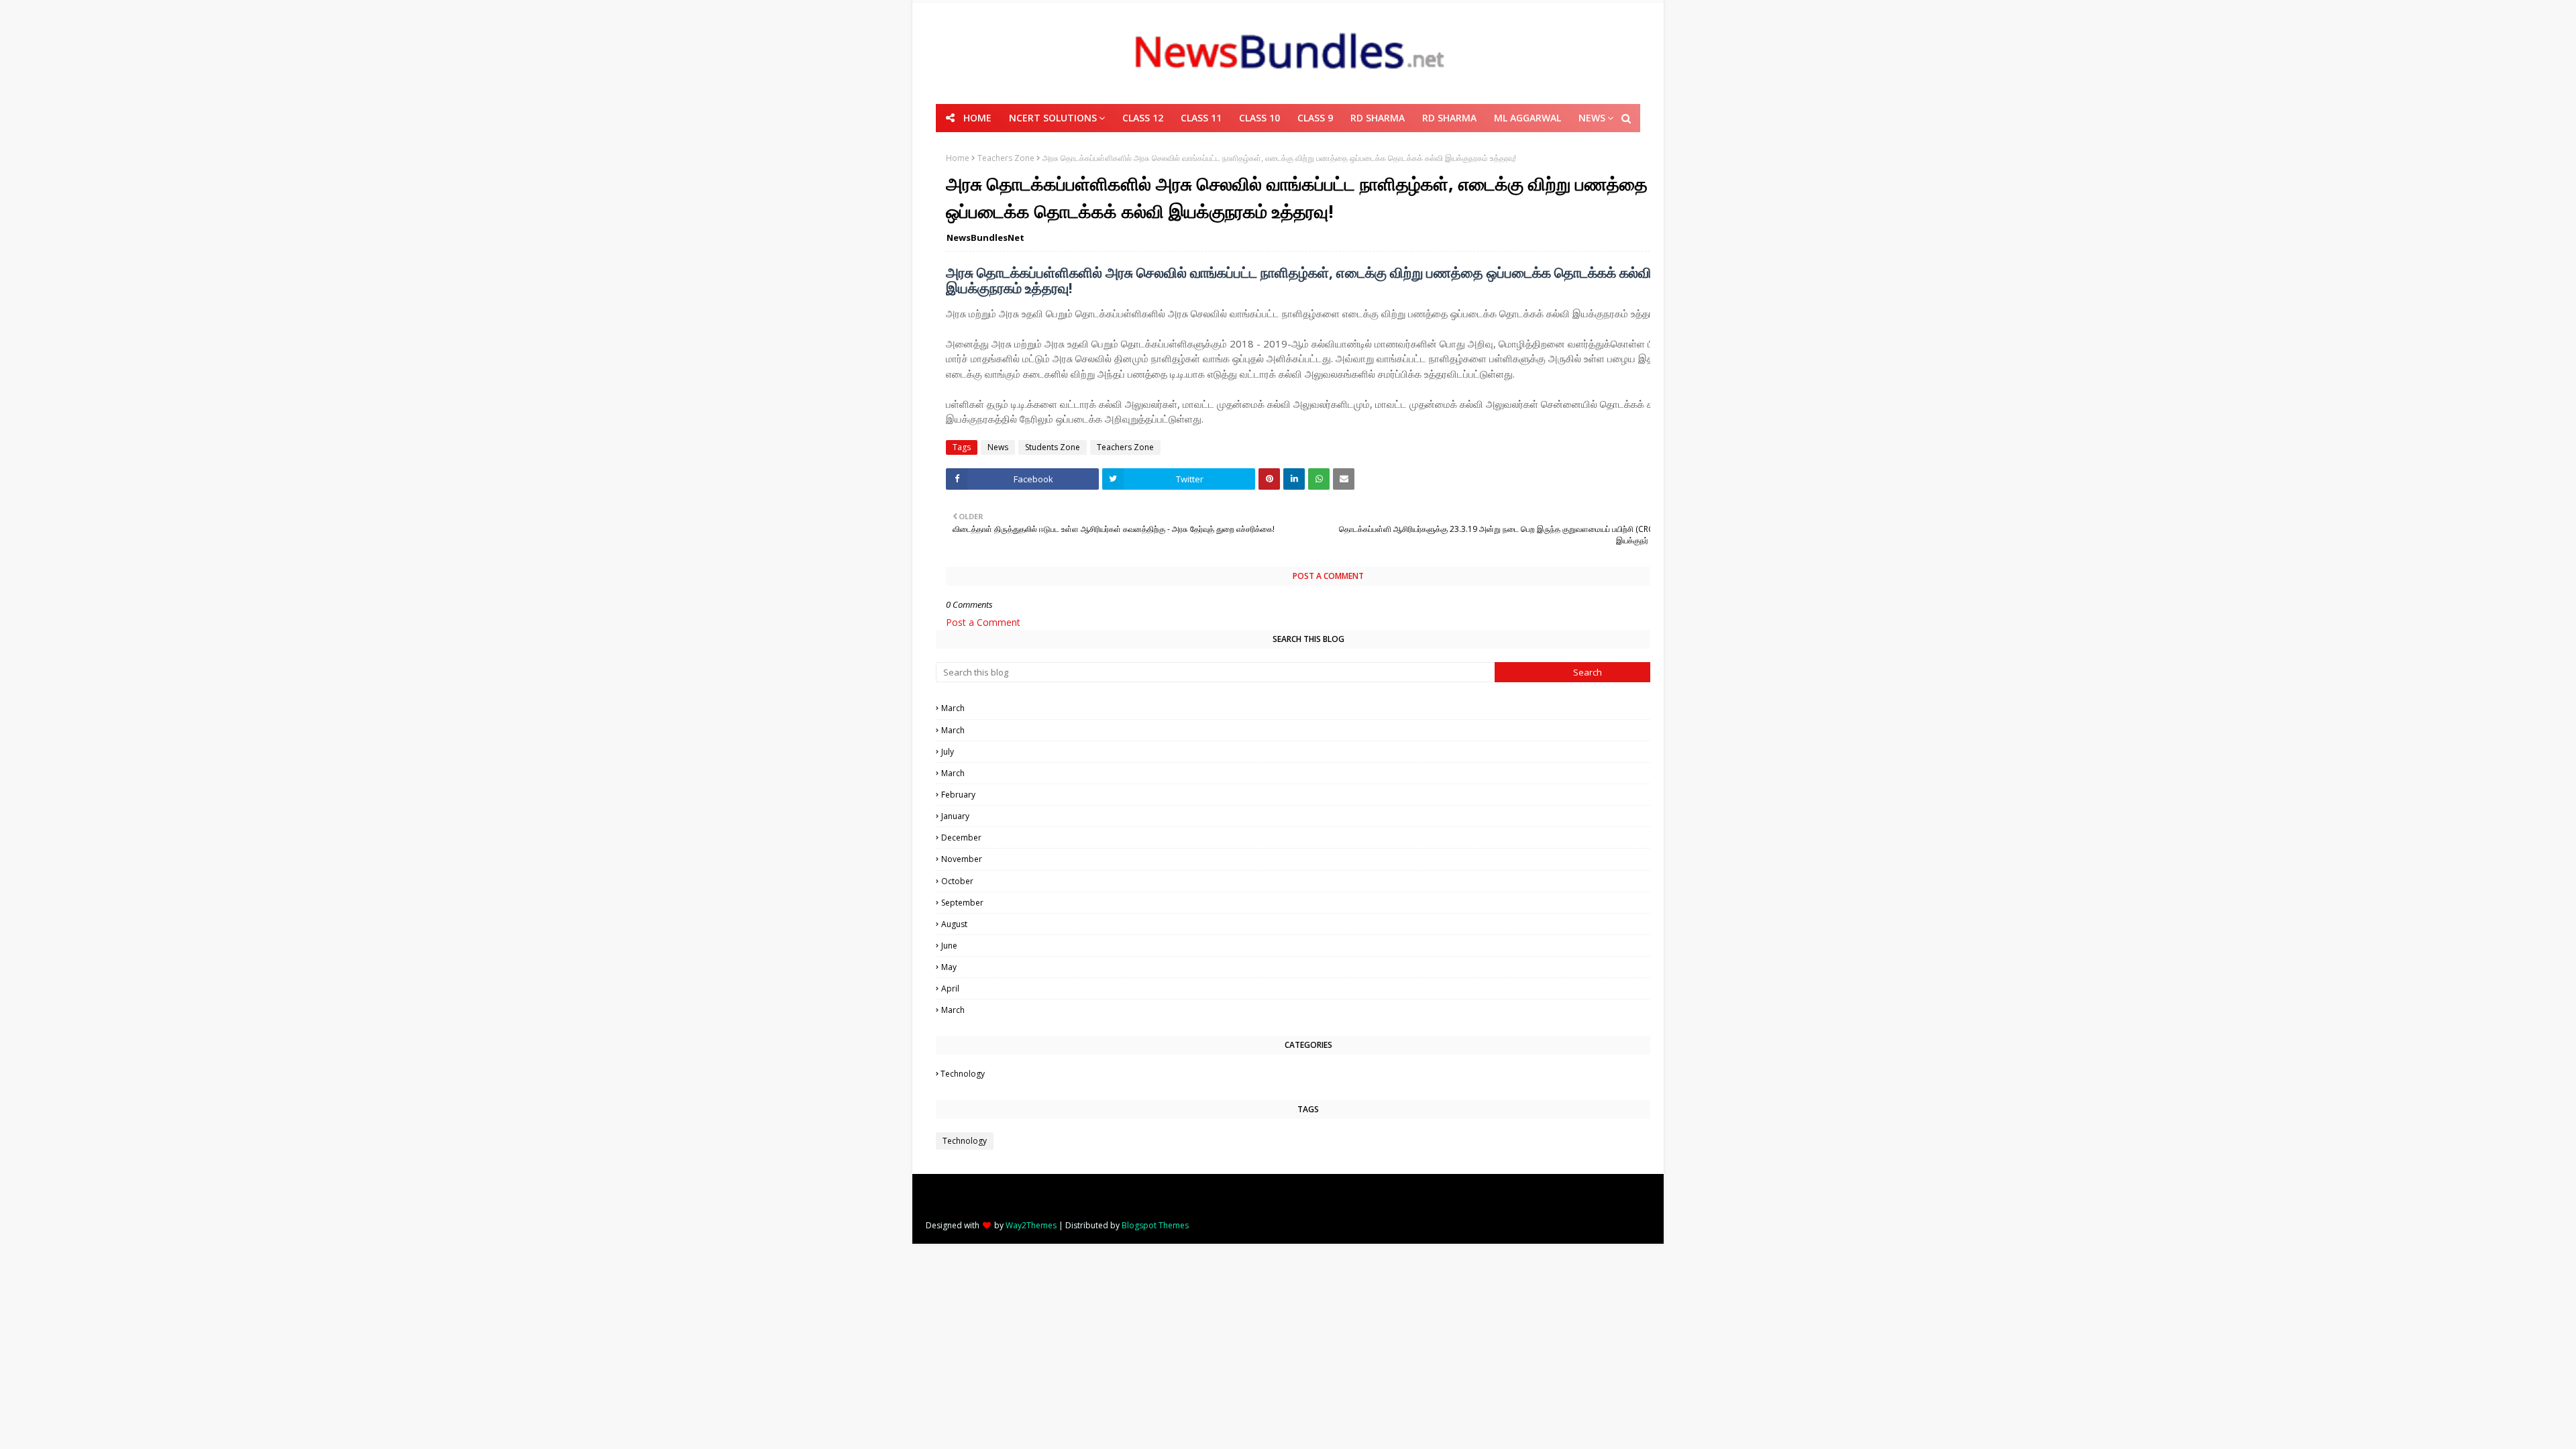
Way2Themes (1031, 1225)
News (998, 447)
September (1309, 903)
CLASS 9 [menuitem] (1315, 118)
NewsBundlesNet (985, 237)
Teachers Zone (1006, 158)
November (1309, 859)
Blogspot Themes (1155, 1225)
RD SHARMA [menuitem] (1378, 118)
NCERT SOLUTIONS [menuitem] (1053, 118)
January (1310, 816)
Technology (1309, 1074)
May (1310, 967)
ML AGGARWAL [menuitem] (1527, 118)
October (1309, 881)
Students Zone (1053, 447)
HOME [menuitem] (977, 118)
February (1310, 795)
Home (958, 158)
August (1310, 924)
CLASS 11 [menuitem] (1201, 118)
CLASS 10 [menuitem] (1259, 118)
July (1309, 752)
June (1310, 946)
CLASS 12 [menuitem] (1143, 118)
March (1309, 708)
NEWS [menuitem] (1592, 118)
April (1309, 988)
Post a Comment (983, 622)
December (1310, 838)
